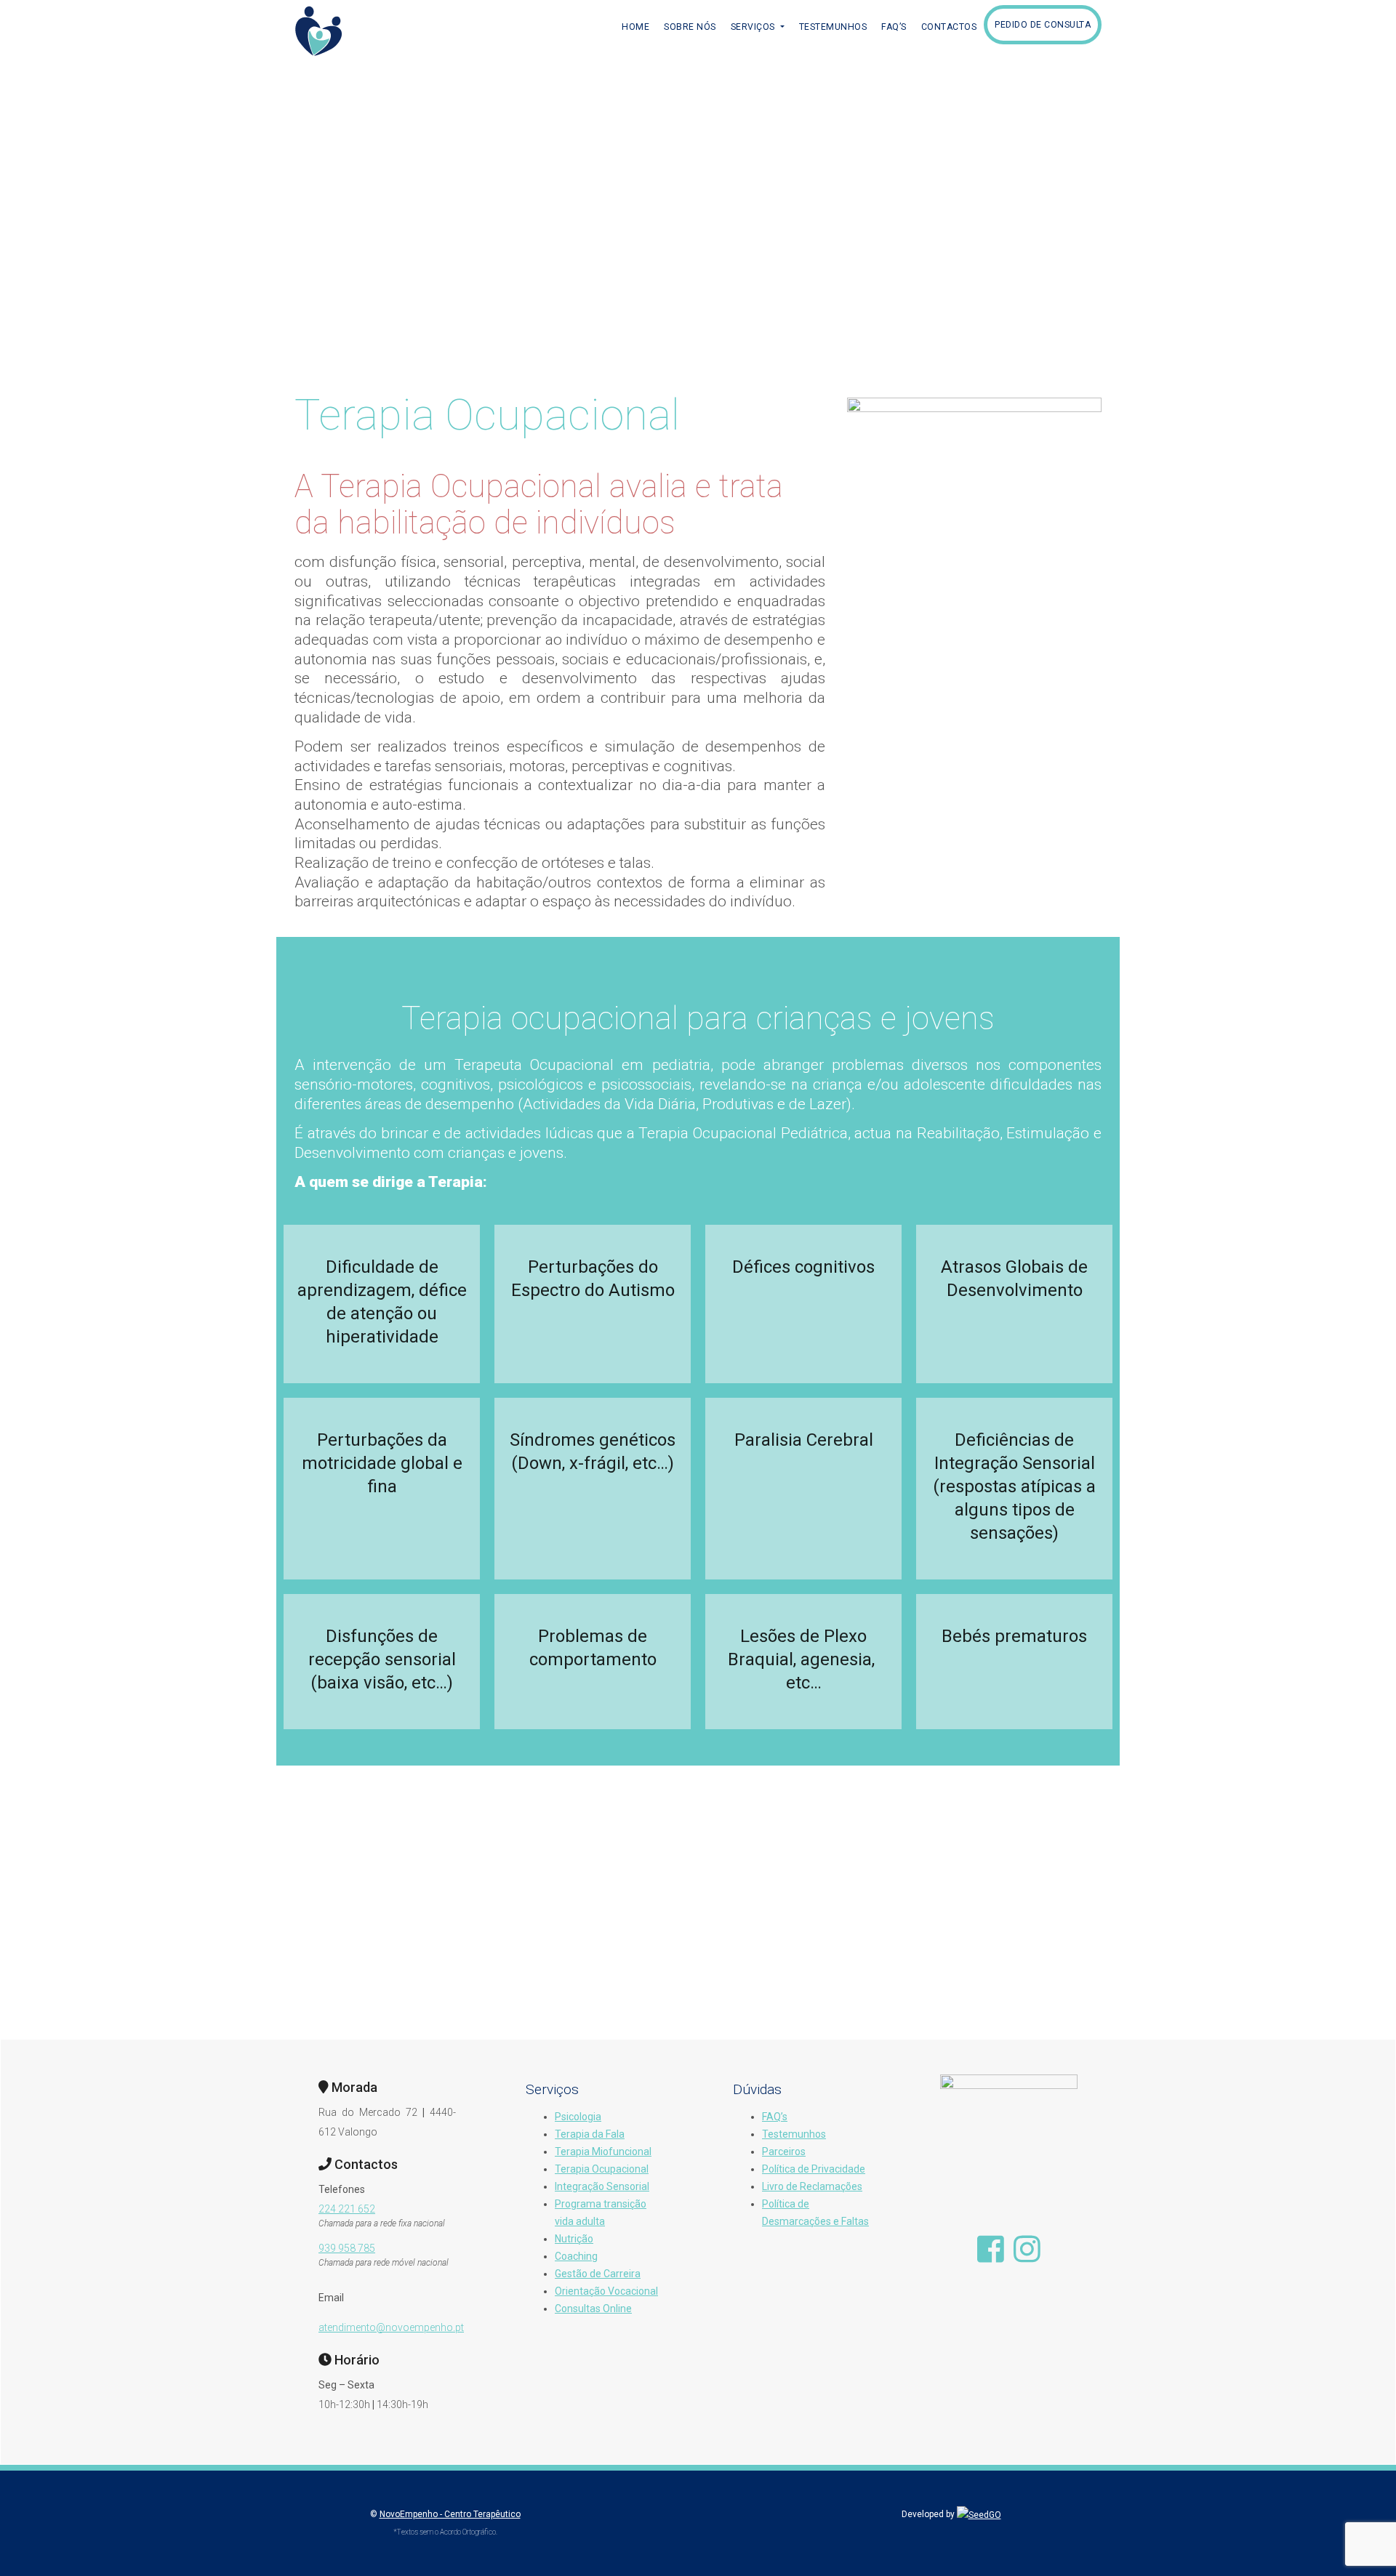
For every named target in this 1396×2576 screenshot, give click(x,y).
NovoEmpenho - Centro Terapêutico (450, 2514)
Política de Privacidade (814, 2169)
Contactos (949, 27)
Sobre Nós (690, 27)
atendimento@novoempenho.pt (391, 2327)
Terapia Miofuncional (603, 2152)
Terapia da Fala (590, 2134)
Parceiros (784, 2152)
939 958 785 (347, 2248)
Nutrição (574, 2239)
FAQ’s (894, 27)
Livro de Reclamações (812, 2186)
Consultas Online (593, 2309)
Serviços (754, 27)
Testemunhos (833, 27)
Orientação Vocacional (606, 2291)
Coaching (576, 2256)
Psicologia (578, 2117)
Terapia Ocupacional (602, 2169)
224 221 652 (347, 2209)
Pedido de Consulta (1043, 25)
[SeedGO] (979, 2514)
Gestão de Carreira (598, 2274)
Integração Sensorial (602, 2186)
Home (635, 27)
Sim (698, 1932)
